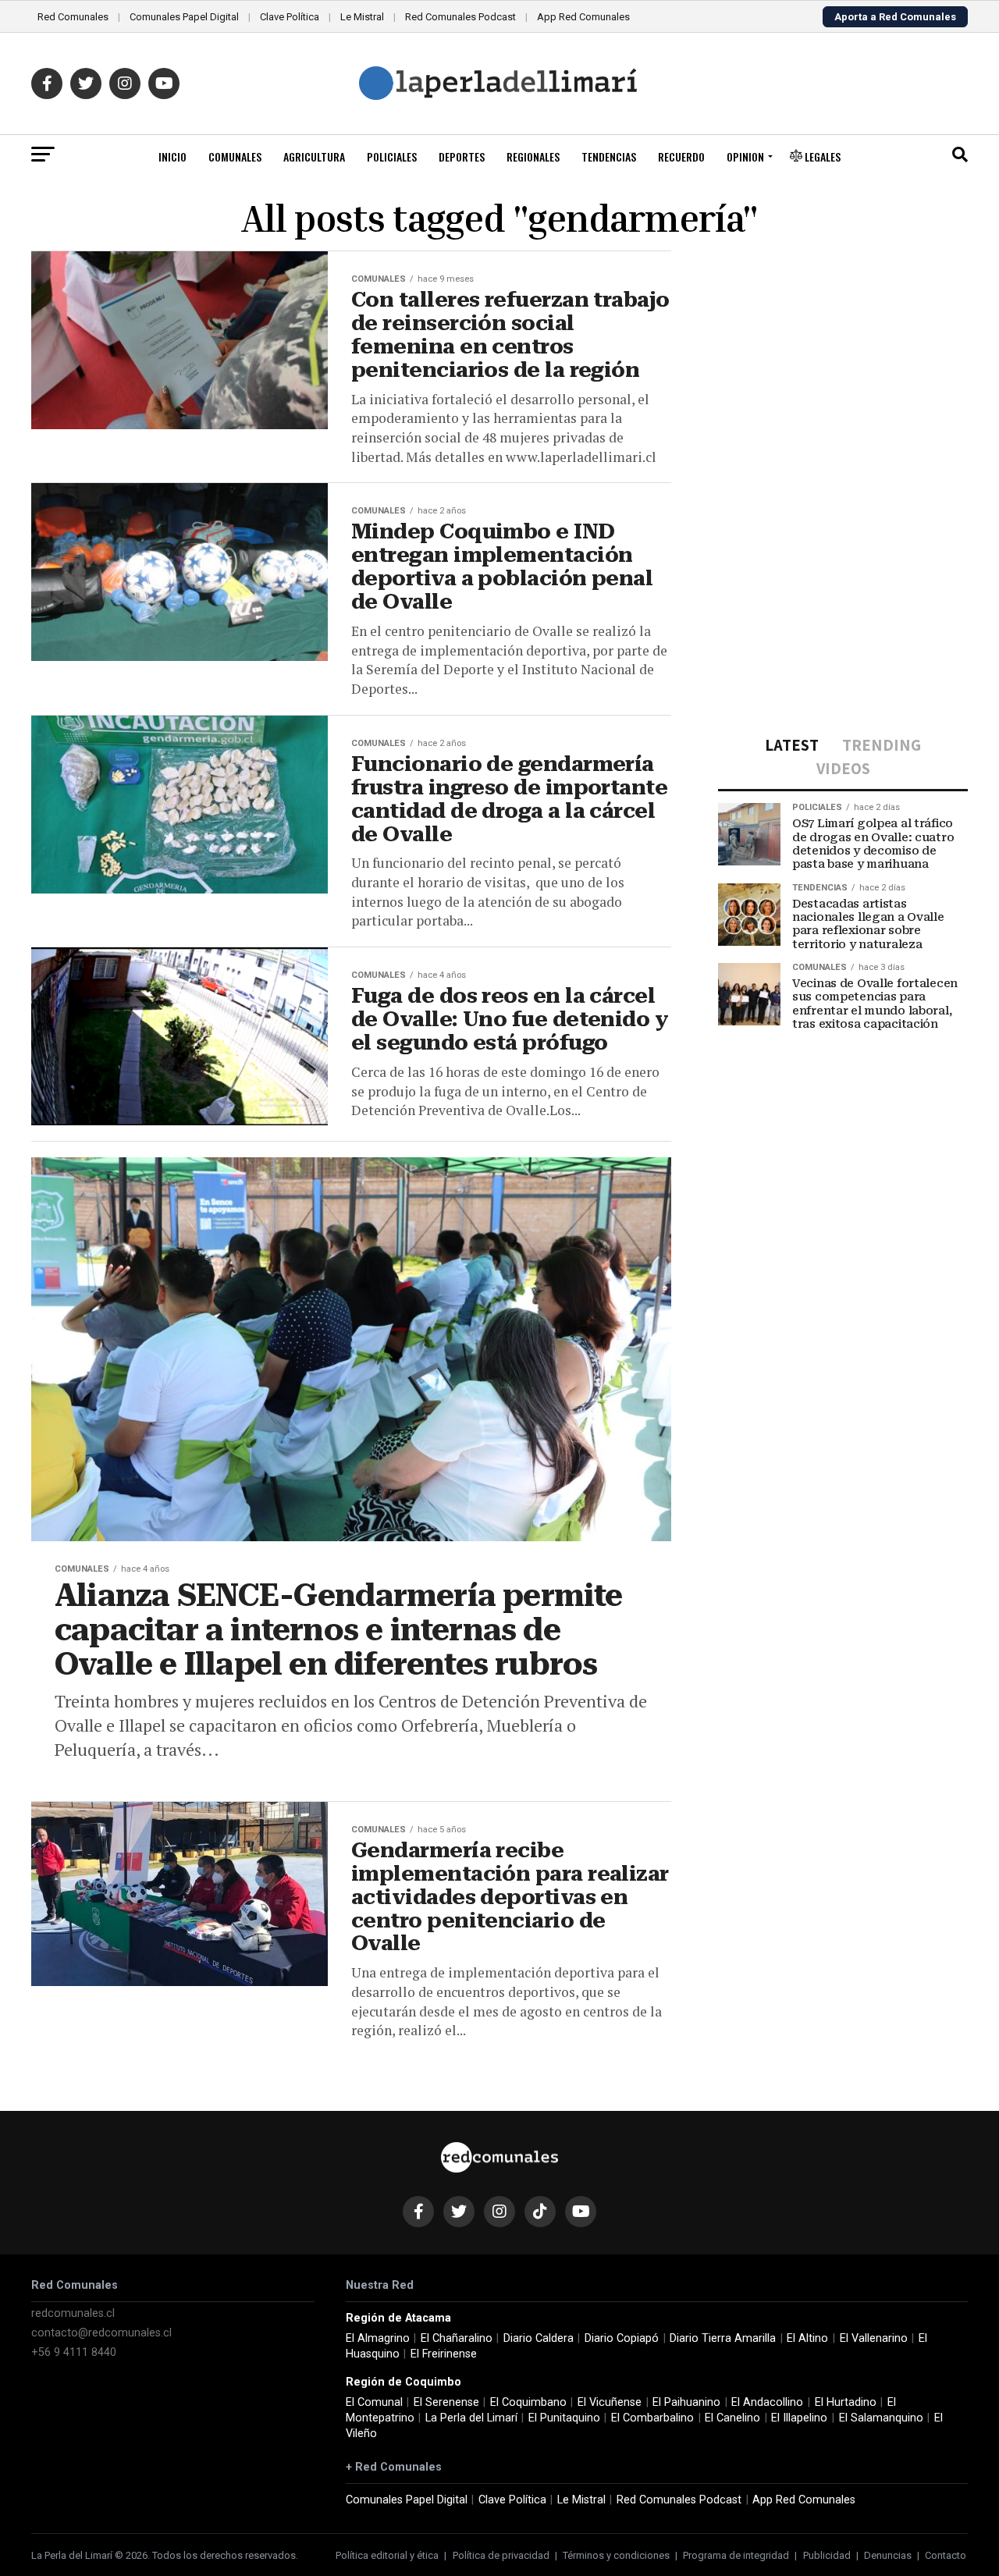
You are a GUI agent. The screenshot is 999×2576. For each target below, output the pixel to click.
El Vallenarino (874, 2338)
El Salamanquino (881, 2418)
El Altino (807, 2338)
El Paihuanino (686, 2402)
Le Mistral (362, 17)
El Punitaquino (564, 2418)
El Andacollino (767, 2402)
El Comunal (374, 2402)
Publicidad (827, 2555)
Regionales (533, 156)
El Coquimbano (528, 2402)
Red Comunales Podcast (460, 17)
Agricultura (314, 156)
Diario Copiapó (622, 2338)
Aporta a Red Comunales (895, 17)
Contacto (946, 2555)
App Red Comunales (583, 17)
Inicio (172, 156)
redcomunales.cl (73, 2313)
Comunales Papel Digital (184, 17)
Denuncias (888, 2555)
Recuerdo (681, 156)
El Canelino (732, 2418)
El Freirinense (444, 2354)
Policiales (392, 156)
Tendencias (609, 156)
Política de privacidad (501, 2555)
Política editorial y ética (387, 2555)
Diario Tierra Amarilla (723, 2338)
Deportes (462, 156)
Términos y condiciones (616, 2555)
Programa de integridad (736, 2555)
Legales (821, 156)
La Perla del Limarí (471, 2418)
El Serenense (446, 2402)
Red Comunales (73, 17)
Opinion (745, 156)
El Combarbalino (652, 2418)
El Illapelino (799, 2418)
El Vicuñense (610, 2402)
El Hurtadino (846, 2402)
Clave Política (290, 17)
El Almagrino (378, 2338)
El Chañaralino (457, 2338)
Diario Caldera (539, 2338)
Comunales (235, 156)
